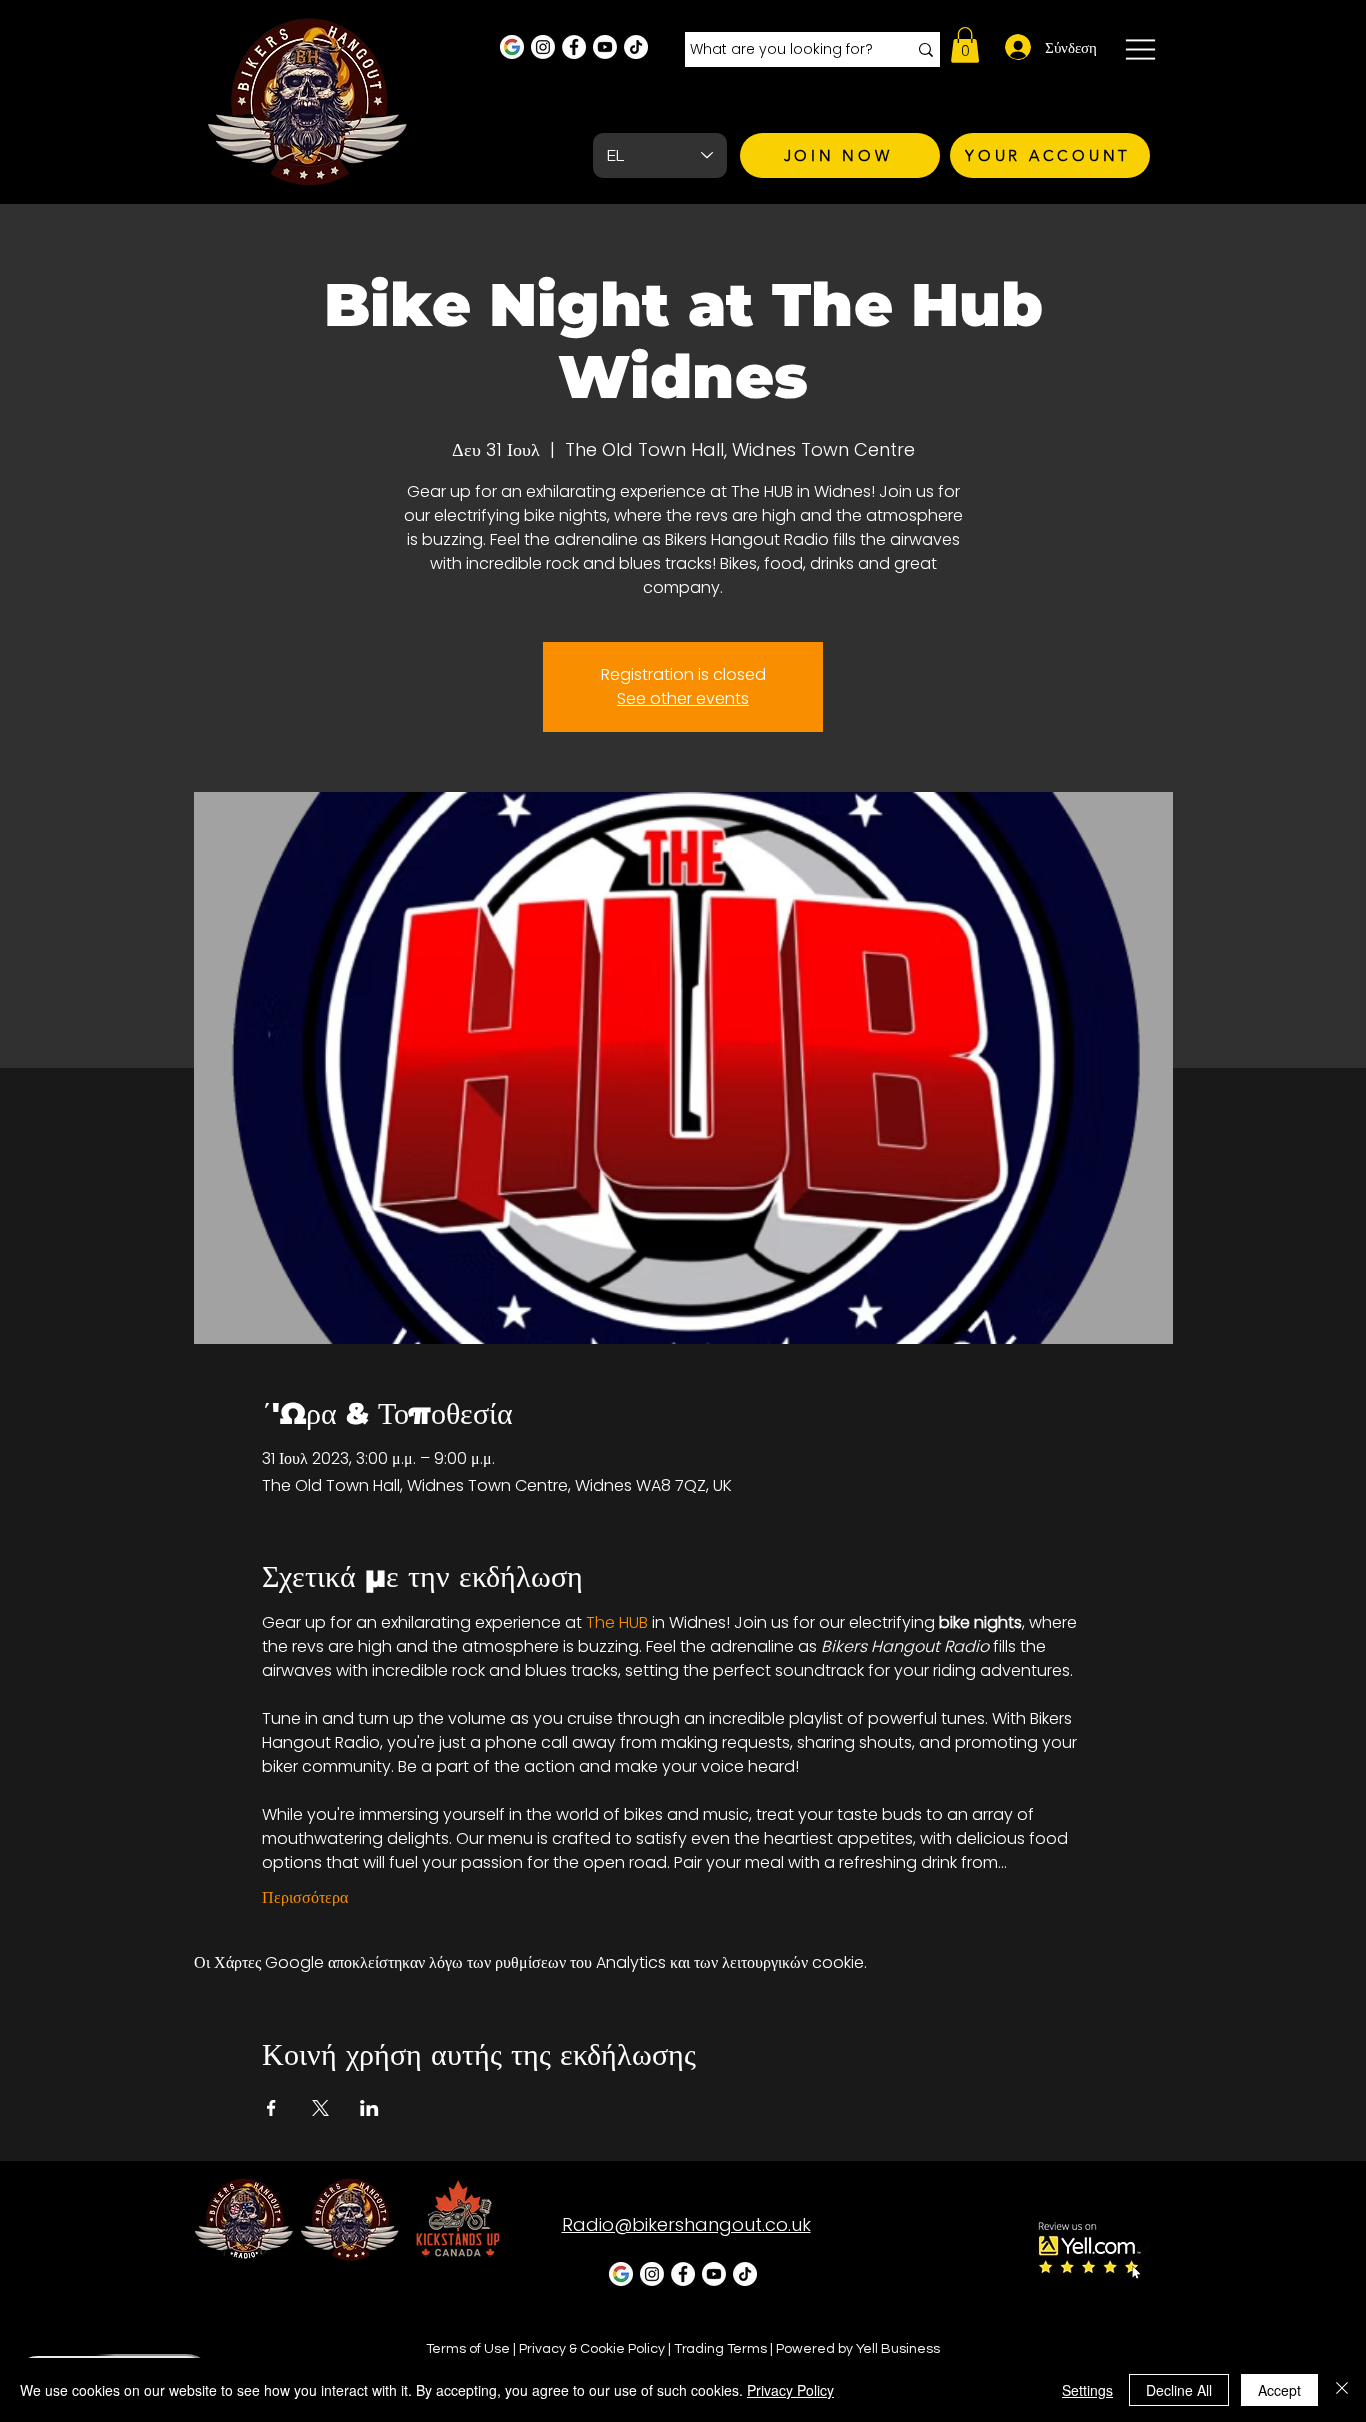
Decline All (1179, 2390)
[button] (965, 45)
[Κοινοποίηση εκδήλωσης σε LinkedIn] (369, 2108)
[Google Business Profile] (512, 47)
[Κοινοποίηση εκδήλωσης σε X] (320, 2108)
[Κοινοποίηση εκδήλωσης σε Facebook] (271, 2108)
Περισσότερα (305, 1898)
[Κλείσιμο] (1342, 2390)
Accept (1279, 2390)
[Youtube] (605, 47)
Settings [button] (1087, 2390)
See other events (683, 698)
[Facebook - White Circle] (574, 47)
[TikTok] (636, 47)
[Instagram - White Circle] (543, 47)
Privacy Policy (790, 2390)
